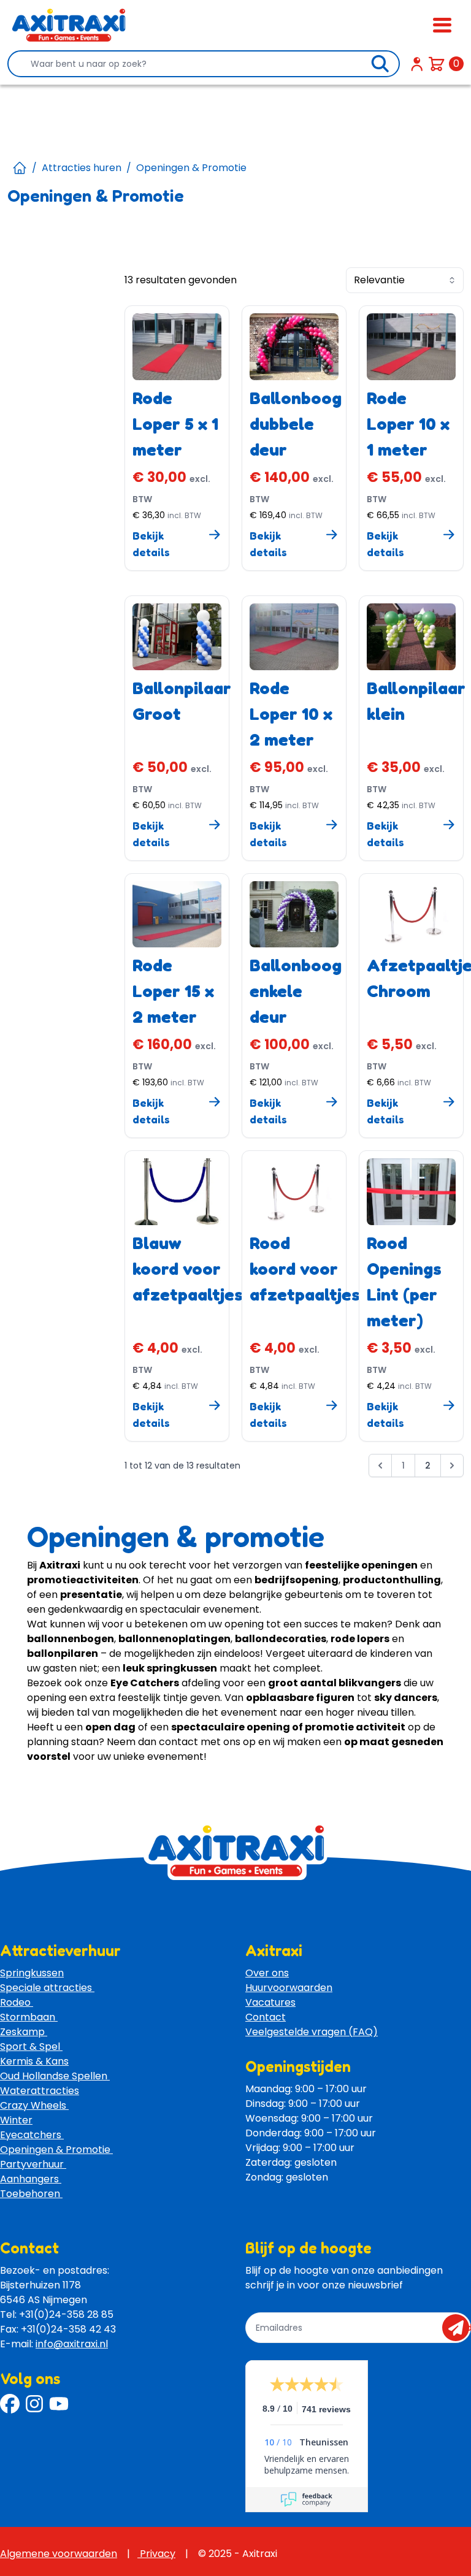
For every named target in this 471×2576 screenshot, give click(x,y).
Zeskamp (24, 2032)
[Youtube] (59, 2404)
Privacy (156, 2554)
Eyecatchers (32, 2135)
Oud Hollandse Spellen (55, 2076)
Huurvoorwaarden (289, 1988)
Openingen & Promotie (56, 2150)
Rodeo (17, 2002)
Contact (266, 2017)
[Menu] (442, 25)
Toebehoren (31, 2194)
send (460, 2328)
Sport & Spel (31, 2047)
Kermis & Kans (34, 2061)
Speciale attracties (47, 1988)
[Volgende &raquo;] (452, 1466)
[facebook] (10, 2404)
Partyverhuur (33, 2164)
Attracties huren (82, 168)
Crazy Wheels (34, 2105)
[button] (380, 1468)
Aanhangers (31, 2179)
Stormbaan (29, 2017)
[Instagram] (34, 2404)
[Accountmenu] (417, 64)
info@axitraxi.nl (72, 2344)
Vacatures (270, 2002)
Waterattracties (40, 2091)
